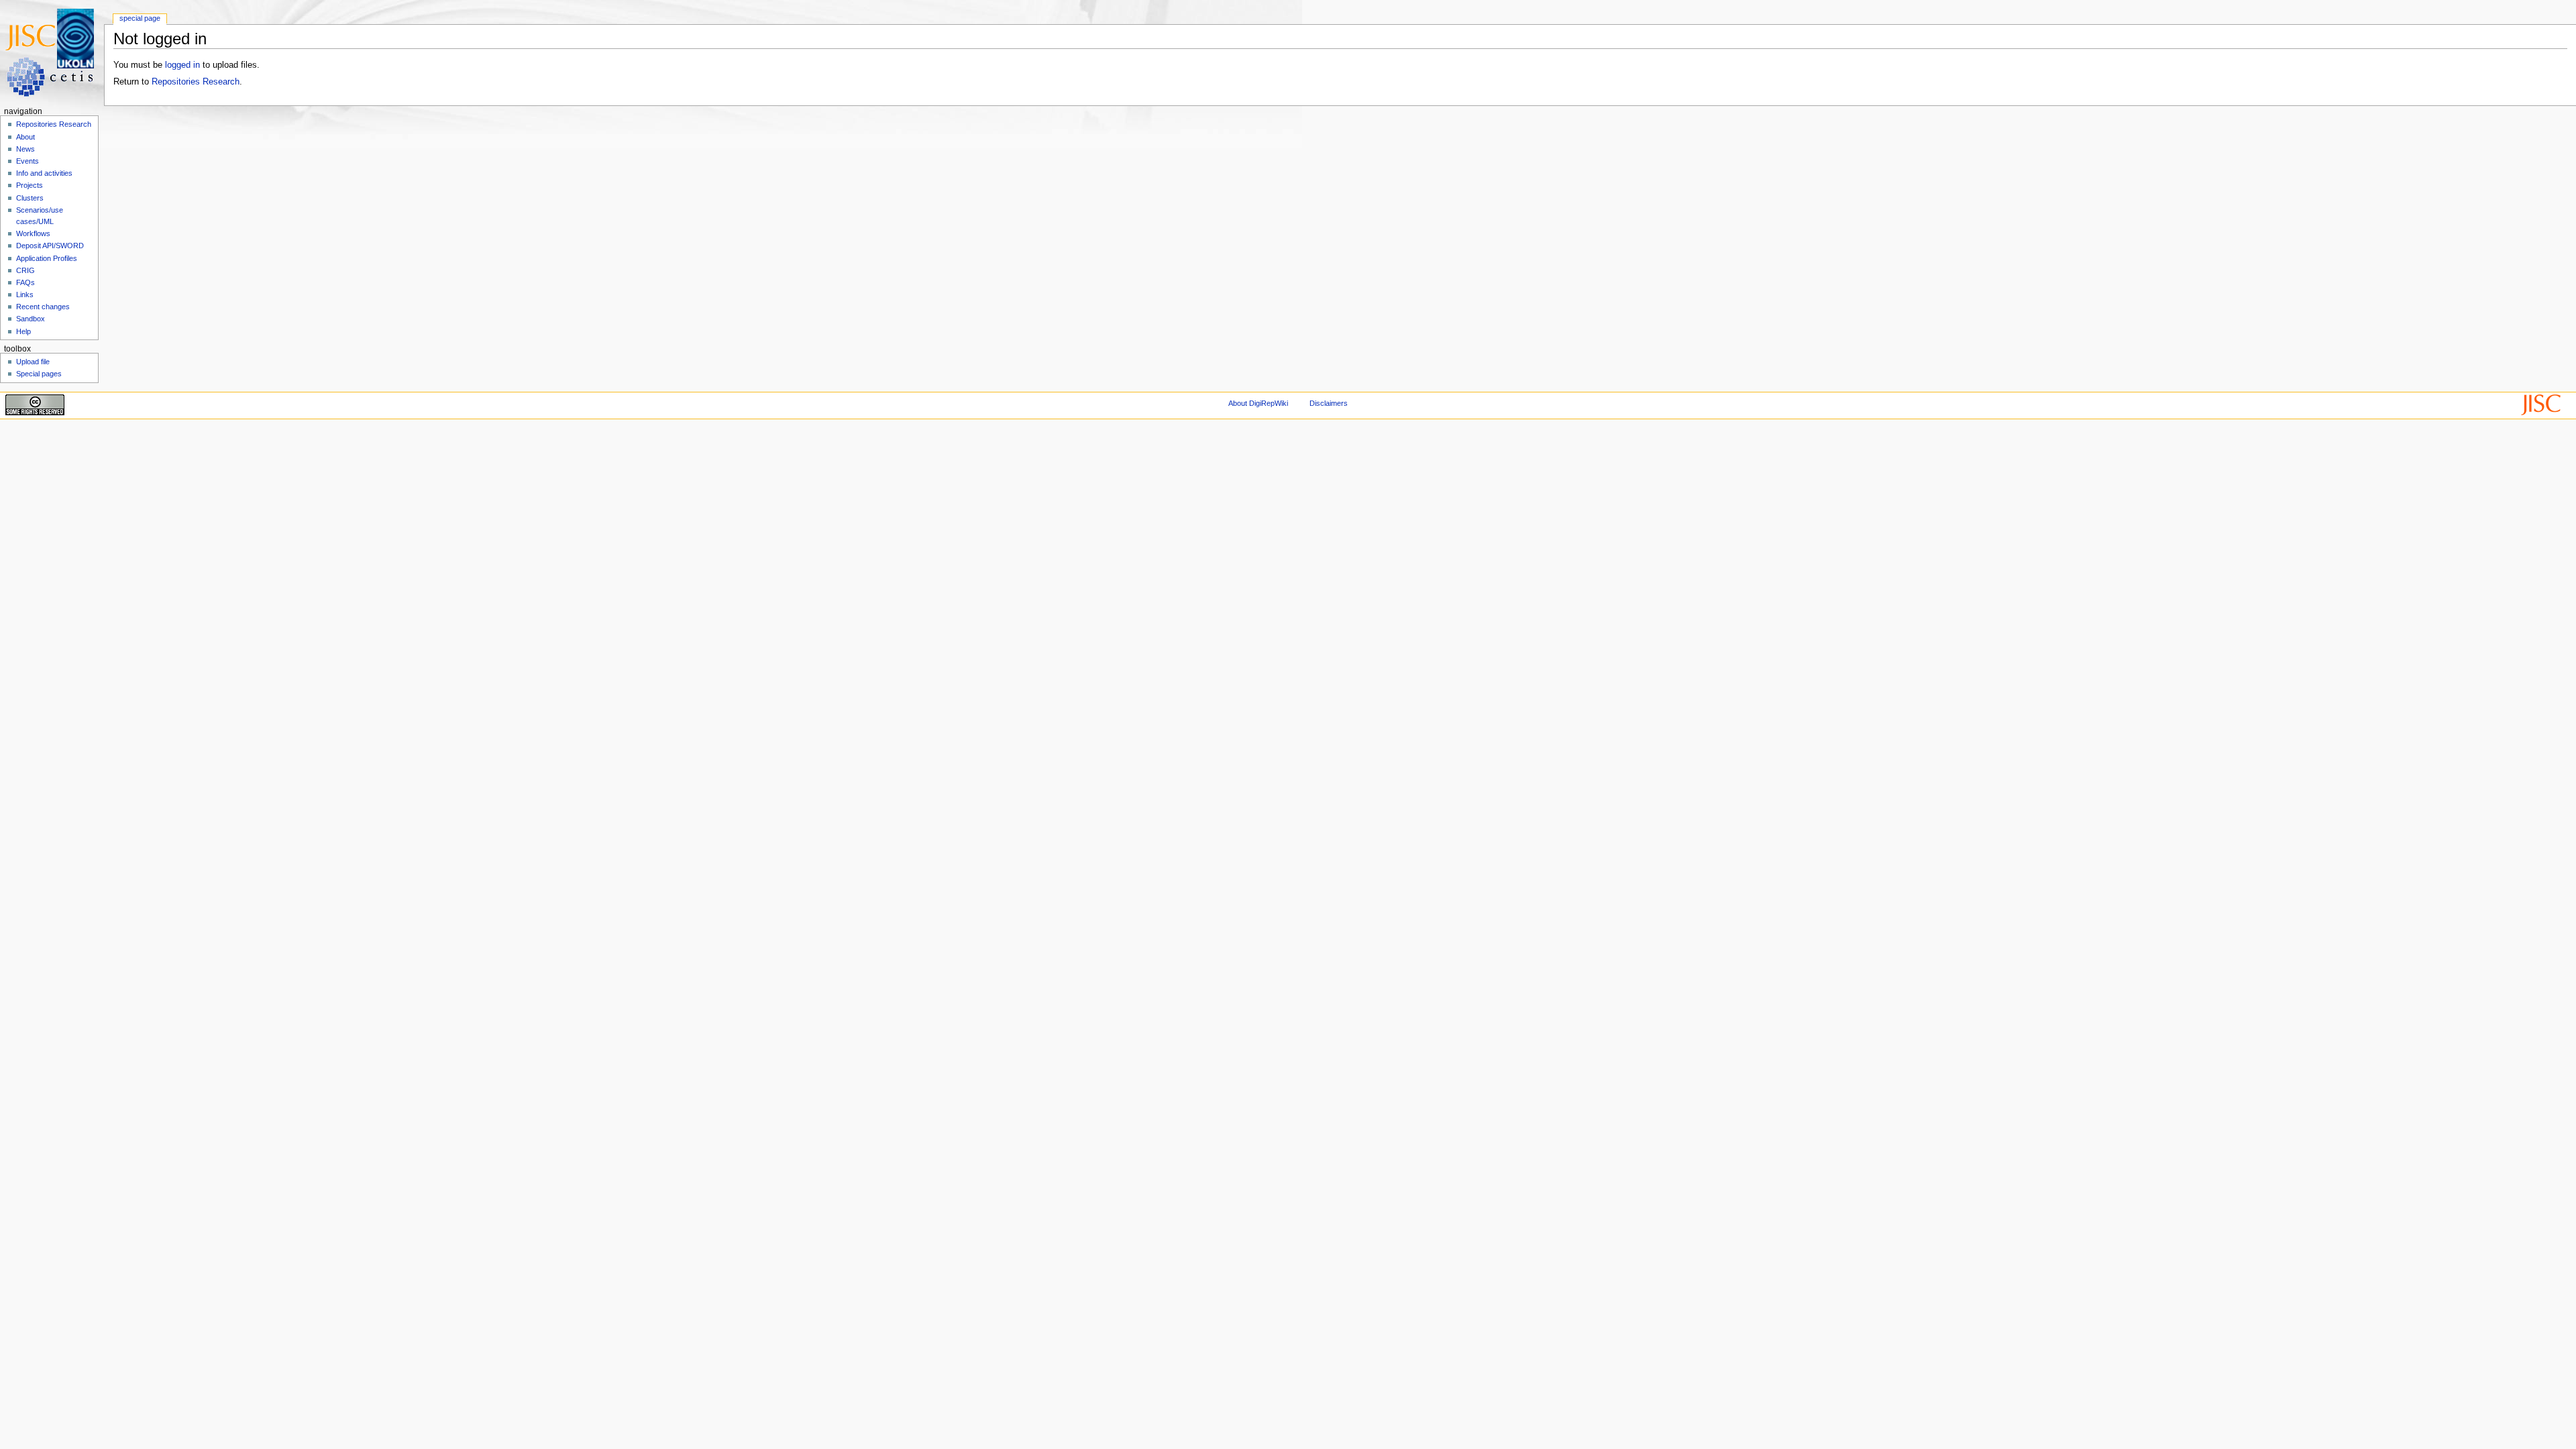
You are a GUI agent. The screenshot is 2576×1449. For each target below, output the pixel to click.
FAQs (25, 282)
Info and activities (44, 173)
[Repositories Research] (52, 52)
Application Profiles (47, 258)
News (25, 149)
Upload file (33, 362)
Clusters (30, 198)
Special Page (140, 18)
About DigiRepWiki (1258, 403)
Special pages (39, 374)
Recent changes (43, 307)
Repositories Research (196, 82)
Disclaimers (1329, 403)
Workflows (33, 233)
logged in (182, 65)
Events (28, 161)
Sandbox (31, 319)
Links (25, 294)
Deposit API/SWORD (50, 246)
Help (23, 331)
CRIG (25, 270)
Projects (30, 185)
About (25, 137)
